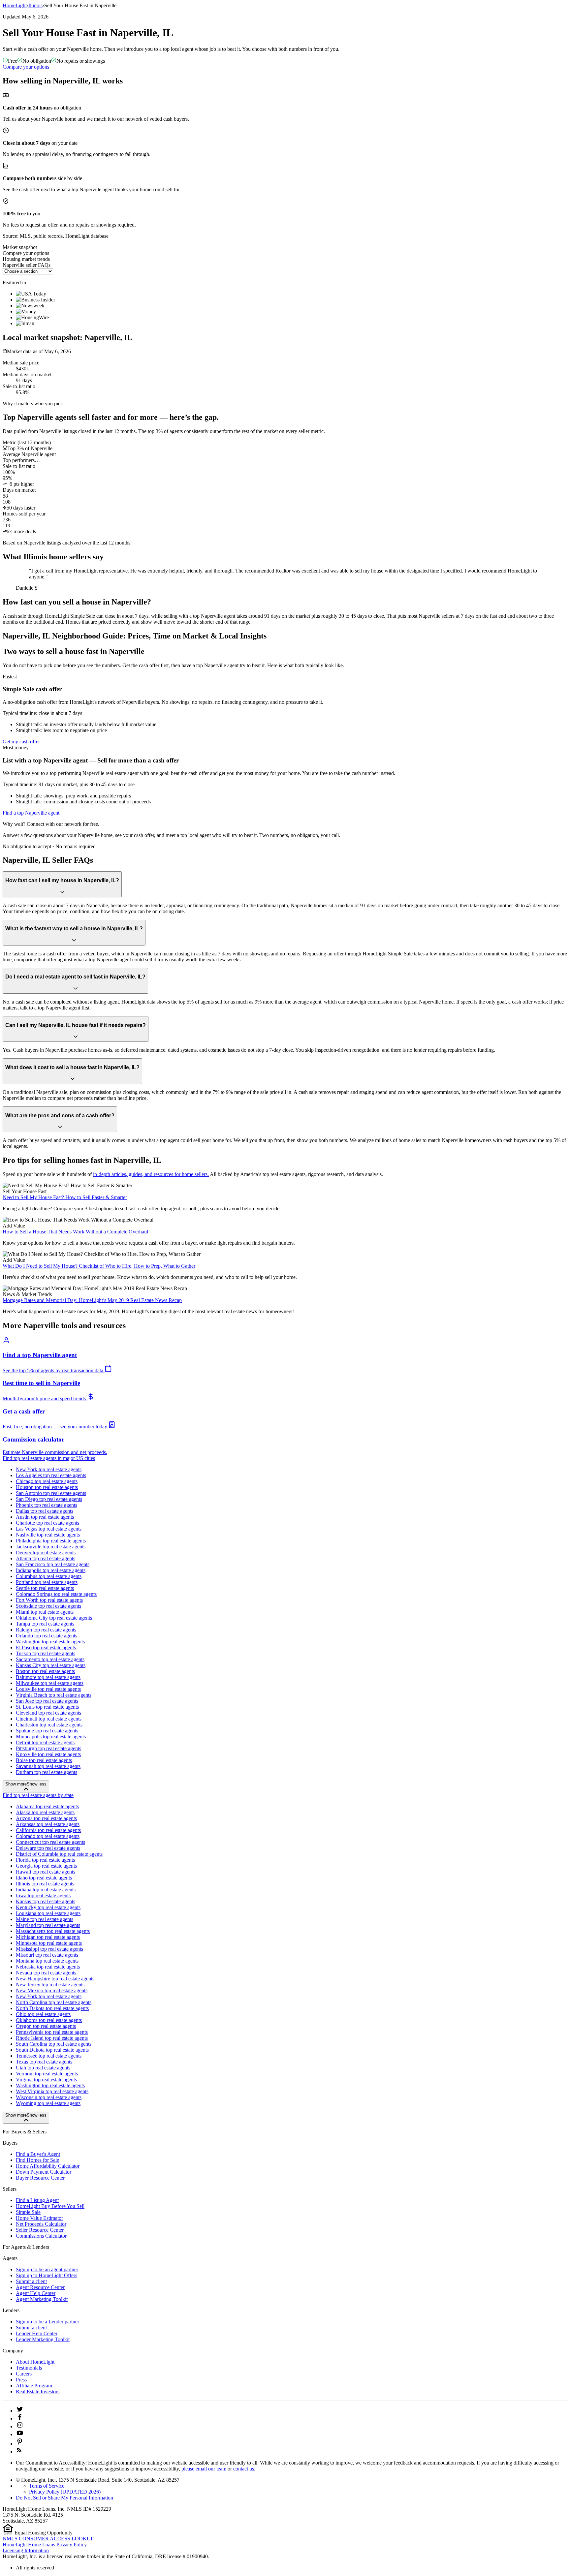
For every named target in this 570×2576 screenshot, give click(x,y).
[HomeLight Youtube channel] (20, 2434)
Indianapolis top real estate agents (51, 1570)
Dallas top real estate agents (45, 1511)
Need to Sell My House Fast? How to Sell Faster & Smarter (65, 1197)
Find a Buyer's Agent (38, 2154)
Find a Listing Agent (37, 2200)
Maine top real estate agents (45, 1919)
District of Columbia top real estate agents (59, 1854)
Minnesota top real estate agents (49, 1943)
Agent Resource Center (40, 2287)
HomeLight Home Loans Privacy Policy (45, 2545)
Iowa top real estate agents (43, 1895)
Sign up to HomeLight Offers (47, 2275)
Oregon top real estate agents (46, 2026)
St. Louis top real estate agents (47, 1707)
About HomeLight (35, 2362)
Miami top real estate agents (45, 1612)
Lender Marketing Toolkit (43, 2339)
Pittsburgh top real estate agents (48, 1748)
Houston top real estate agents (47, 1487)
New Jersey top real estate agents (50, 1985)
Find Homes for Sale (37, 2160)
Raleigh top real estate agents (46, 1630)
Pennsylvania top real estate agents (52, 2032)
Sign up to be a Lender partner (47, 2322)
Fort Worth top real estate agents (49, 1600)
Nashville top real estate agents (48, 1535)
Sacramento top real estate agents (50, 1659)
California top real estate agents (48, 1830)
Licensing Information (26, 2550)
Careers (24, 2374)
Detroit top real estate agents (45, 1742)
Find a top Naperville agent (31, 813)
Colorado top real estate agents (48, 1836)
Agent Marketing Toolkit (42, 2299)
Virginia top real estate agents (46, 2079)
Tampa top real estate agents (45, 1624)
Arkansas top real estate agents (48, 1824)
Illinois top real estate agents (45, 1884)
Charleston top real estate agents (49, 1725)
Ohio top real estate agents (43, 2014)
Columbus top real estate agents (49, 1576)
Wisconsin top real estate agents (49, 2097)
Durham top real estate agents (47, 1772)
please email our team (204, 2469)
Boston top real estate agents (45, 1671)
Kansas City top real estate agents (51, 1665)
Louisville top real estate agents (48, 1689)
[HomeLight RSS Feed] (19, 2452)
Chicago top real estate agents (47, 1481)
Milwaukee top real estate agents (50, 1683)
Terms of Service (47, 2486)
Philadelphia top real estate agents (51, 1541)
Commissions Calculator (41, 2236)
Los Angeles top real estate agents (51, 1475)
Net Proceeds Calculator (41, 2224)
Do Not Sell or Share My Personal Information (64, 2498)
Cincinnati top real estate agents (49, 1719)
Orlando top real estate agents (47, 1636)
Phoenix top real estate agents (47, 1505)
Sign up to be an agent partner (47, 2269)
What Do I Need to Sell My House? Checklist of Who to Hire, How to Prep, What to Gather (99, 1266)
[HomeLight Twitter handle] (20, 2411)
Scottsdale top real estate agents (48, 1606)
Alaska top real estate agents (45, 1812)
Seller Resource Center (40, 2230)
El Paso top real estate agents (46, 1647)
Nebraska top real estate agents (48, 1967)
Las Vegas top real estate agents (49, 1529)
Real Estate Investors (38, 2391)
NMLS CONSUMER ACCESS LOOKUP (48, 2539)
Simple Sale (28, 2212)
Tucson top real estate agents (46, 1653)
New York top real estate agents (49, 1469)
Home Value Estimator (39, 2218)
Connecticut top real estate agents (50, 1842)
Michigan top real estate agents (48, 1937)
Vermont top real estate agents (47, 2074)
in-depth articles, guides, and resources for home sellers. (151, 1174)
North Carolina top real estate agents (54, 2002)
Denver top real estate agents (46, 1552)
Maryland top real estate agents (48, 1925)
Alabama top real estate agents (47, 1806)
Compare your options (26, 67)
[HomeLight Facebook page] (20, 2419)
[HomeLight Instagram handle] (20, 2426)
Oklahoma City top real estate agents (54, 1618)
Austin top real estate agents (45, 1517)
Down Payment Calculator (44, 2172)
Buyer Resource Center (40, 2178)
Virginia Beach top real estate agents (54, 1695)
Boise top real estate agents (44, 1760)
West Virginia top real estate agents (52, 2091)
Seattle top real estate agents (45, 1588)
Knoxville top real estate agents (48, 1754)
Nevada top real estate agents (46, 1973)
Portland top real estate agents (47, 1582)
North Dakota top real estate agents (52, 2008)
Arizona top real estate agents (46, 1818)
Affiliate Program (34, 2386)
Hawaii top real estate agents (46, 1872)
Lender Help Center (37, 2333)
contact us (244, 2469)
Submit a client (31, 2281)
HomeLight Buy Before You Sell (50, 2206)
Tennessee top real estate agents (49, 2056)
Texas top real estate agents (44, 2062)
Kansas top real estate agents (46, 1901)
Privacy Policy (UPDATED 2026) (65, 2492)
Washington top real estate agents (50, 1642)
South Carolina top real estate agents (54, 2044)
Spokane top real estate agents (47, 1731)
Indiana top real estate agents (46, 1890)
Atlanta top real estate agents (46, 1558)
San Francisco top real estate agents (53, 1564)
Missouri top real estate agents (47, 1955)
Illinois (35, 5)
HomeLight (15, 5)
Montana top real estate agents (47, 1961)
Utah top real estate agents (43, 2068)
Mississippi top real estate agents (49, 1949)
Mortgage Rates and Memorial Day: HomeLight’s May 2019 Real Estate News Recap (92, 1300)
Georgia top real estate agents (46, 1866)
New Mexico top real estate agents (52, 1990)
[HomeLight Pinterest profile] (20, 2444)
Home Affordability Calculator (48, 2166)
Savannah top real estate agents (48, 1766)
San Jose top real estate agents (47, 1701)
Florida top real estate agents (45, 1860)
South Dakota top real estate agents (52, 2050)
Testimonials (29, 2368)
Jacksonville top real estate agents (51, 1547)
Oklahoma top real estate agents (49, 2020)
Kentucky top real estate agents (48, 1907)
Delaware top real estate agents (48, 1848)
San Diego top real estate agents (49, 1499)
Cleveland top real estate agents (48, 1713)
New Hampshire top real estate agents (55, 1979)
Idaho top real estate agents (44, 1878)
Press (21, 2380)
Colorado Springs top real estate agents (56, 1594)
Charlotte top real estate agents (47, 1523)
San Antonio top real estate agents (51, 1493)
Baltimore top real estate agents (48, 1677)
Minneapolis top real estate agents (51, 1737)
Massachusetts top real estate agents (53, 1931)
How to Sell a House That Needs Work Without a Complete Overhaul (75, 1232)
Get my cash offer (21, 742)
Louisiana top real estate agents (48, 1913)
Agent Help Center (36, 2293)
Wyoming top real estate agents (48, 2103)
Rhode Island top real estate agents (52, 2038)
